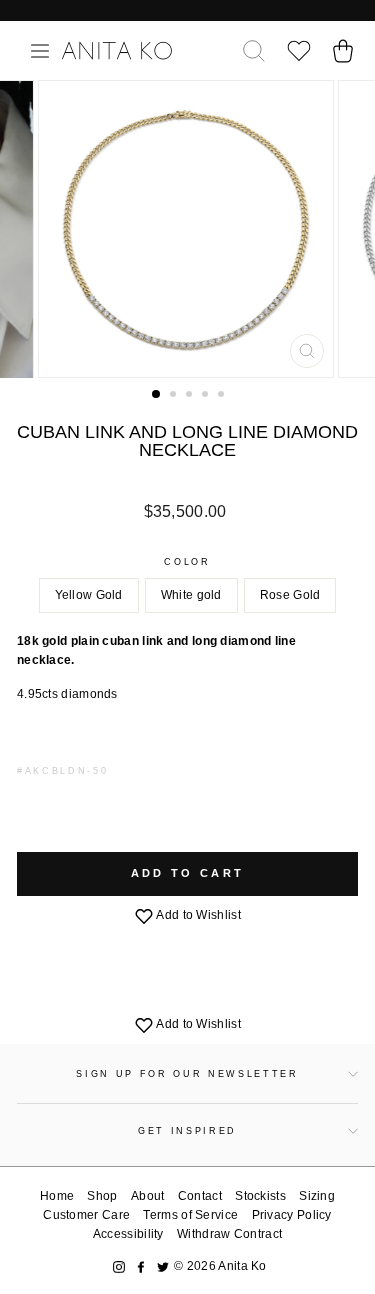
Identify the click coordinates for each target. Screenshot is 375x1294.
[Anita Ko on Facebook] (141, 1266)
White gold (191, 595)
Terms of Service (190, 1215)
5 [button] (223, 396)
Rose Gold (290, 595)
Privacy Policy (292, 1215)
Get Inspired (187, 1131)
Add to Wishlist (197, 915)
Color (187, 562)
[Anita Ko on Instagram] (119, 1266)
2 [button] (175, 396)
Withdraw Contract (229, 1234)
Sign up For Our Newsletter (187, 1074)
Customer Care (86, 1215)
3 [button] (191, 396)
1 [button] (157, 395)
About (148, 1196)
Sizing (317, 1196)
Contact (200, 1196)
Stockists (260, 1196)
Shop (102, 1196)
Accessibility (128, 1234)
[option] (188, 229)
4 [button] (207, 396)
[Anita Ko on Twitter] (163, 1266)
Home (57, 1196)
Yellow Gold (89, 595)
